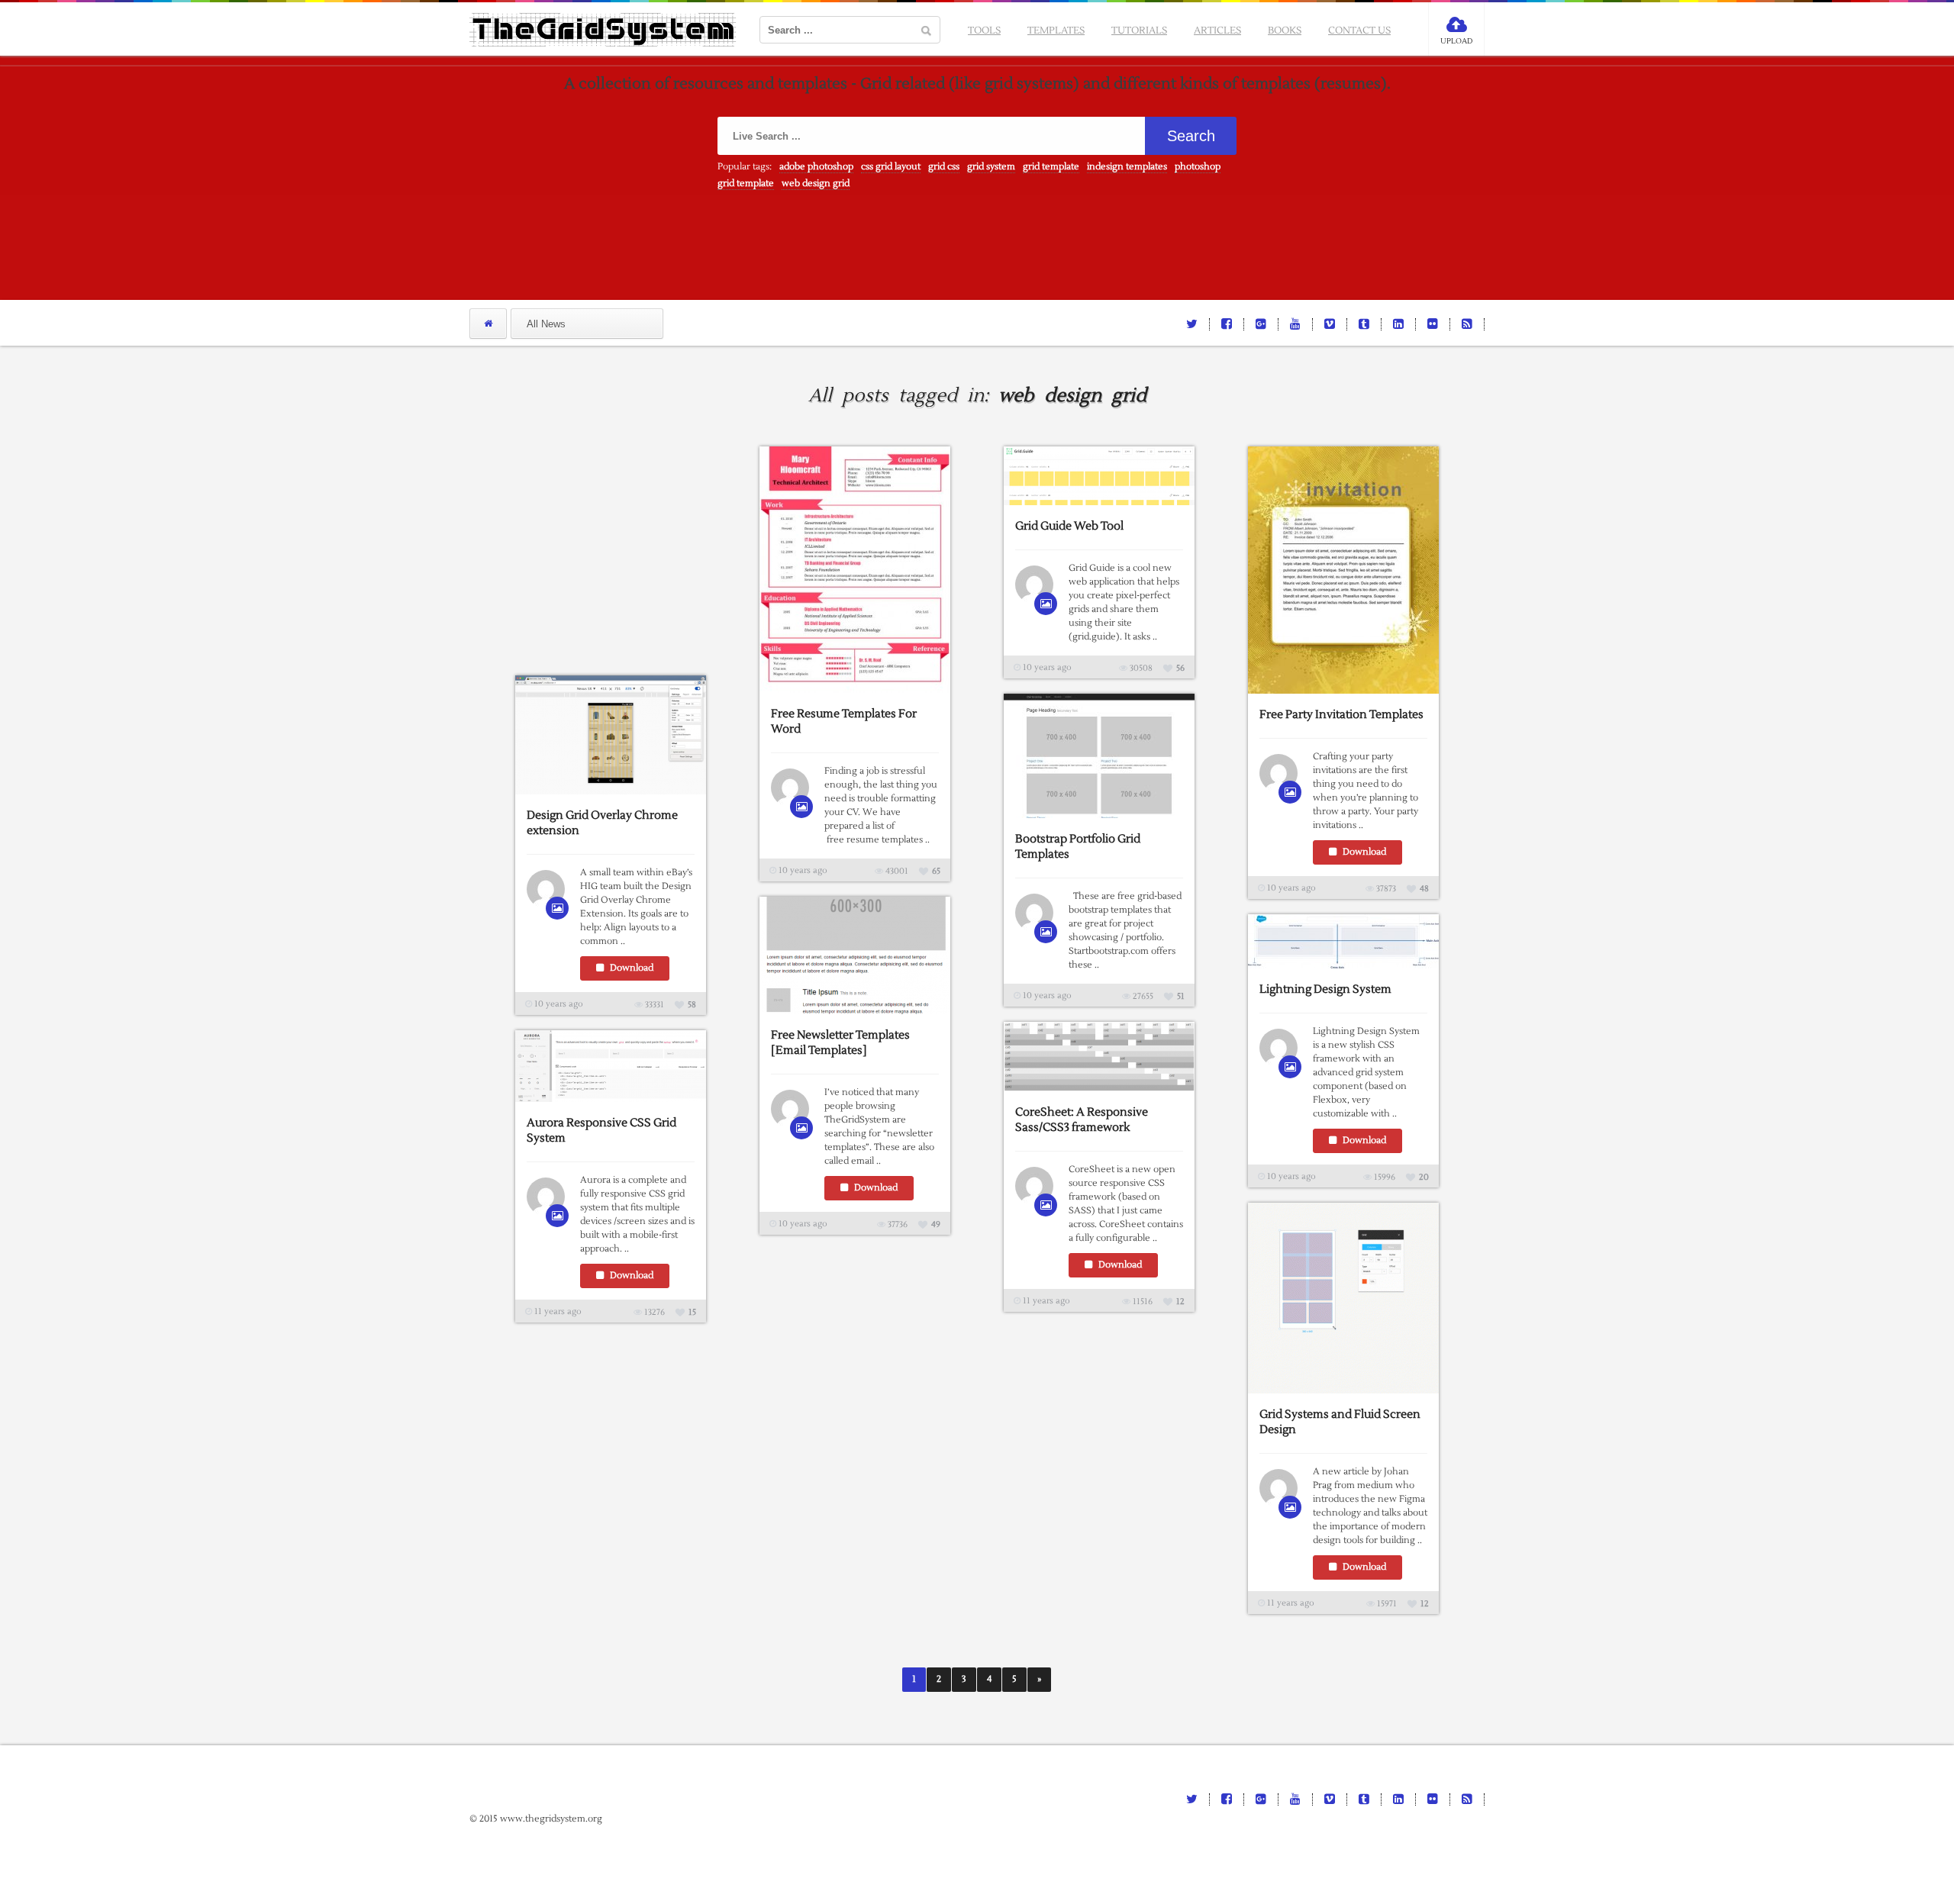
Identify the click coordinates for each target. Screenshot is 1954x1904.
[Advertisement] (630, 542)
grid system (991, 167)
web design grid (816, 184)
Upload (1456, 41)
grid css (944, 167)
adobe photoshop (816, 167)
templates (1056, 31)
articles (1217, 31)
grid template (1051, 167)
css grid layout (891, 167)
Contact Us (1359, 31)
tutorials (1139, 31)
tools (984, 31)
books (1285, 31)
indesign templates (1127, 167)
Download (1363, 852)
